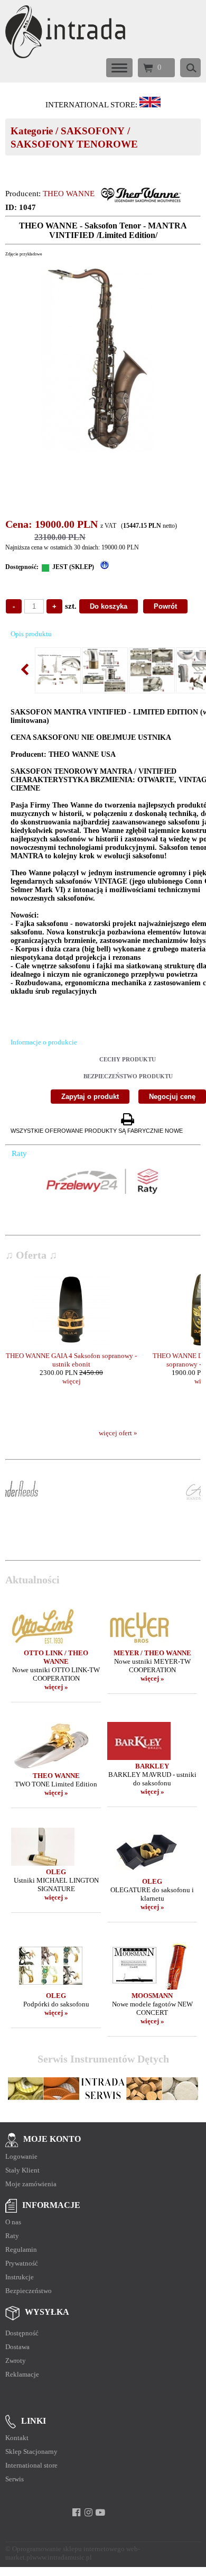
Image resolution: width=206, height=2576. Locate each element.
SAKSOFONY (93, 131)
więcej (72, 1381)
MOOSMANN (152, 1996)
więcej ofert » (118, 1433)
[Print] (127, 1120)
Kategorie (32, 131)
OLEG (56, 1872)
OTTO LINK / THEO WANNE (56, 1657)
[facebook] (76, 2513)
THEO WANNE (69, 194)
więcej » (56, 1687)
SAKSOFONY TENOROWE (74, 144)
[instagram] (88, 2513)
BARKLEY (152, 1766)
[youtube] (101, 2513)
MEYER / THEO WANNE (152, 1653)
